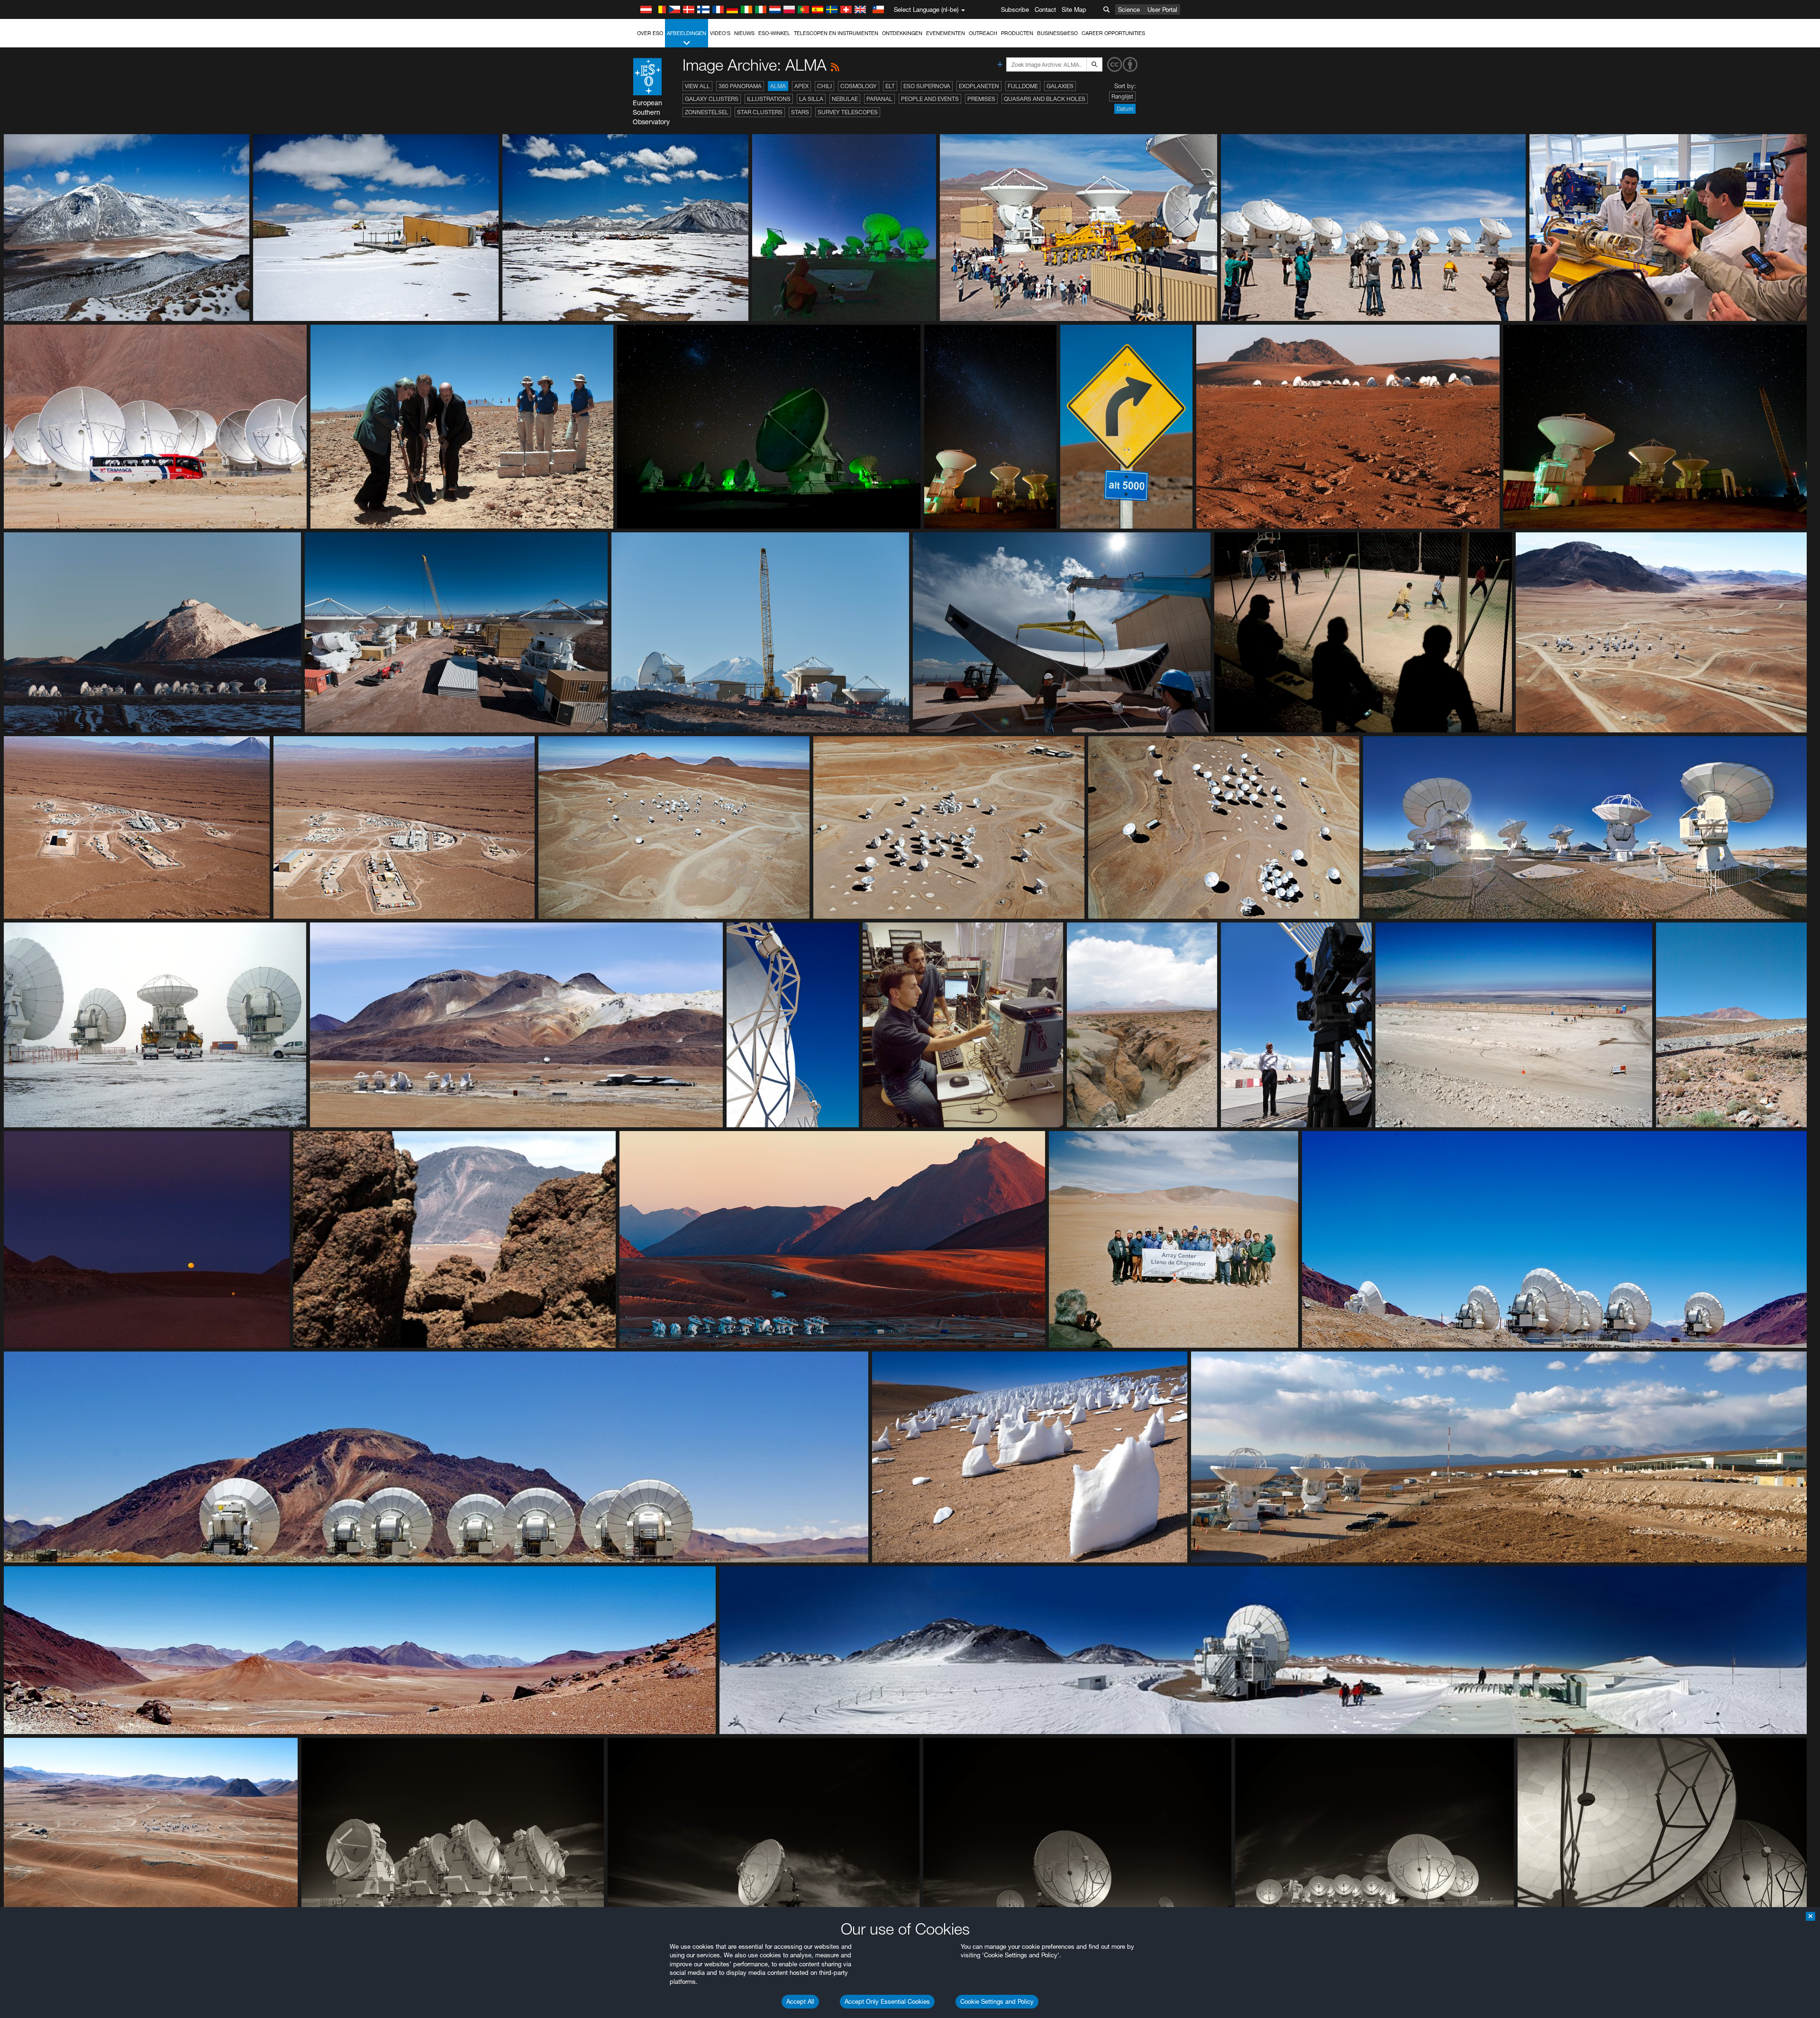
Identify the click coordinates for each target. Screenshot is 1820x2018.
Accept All (800, 2001)
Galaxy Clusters (712, 99)
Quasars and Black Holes (1045, 99)
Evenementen (946, 33)
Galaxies (1060, 86)
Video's (720, 33)
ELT (890, 86)
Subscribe (1015, 9)
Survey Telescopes (848, 112)
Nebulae (845, 99)
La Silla (811, 99)
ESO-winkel (774, 33)
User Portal (1162, 9)
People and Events (930, 99)
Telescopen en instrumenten (836, 33)
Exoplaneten (979, 86)
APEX (801, 86)
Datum (1125, 109)
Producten (1017, 33)
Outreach (983, 33)
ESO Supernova (927, 86)
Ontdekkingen (902, 33)
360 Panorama (740, 86)
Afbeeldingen (687, 33)
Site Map (1074, 9)
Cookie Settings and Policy (997, 2001)
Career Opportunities (1113, 33)
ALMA (778, 86)
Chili (824, 86)
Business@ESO (1057, 33)
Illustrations (769, 99)
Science (1129, 9)
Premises (981, 99)
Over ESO (650, 33)
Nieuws (744, 33)
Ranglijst (1122, 96)
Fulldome (1023, 86)
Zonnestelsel (707, 112)
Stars (800, 112)
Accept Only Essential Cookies (887, 2001)
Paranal (879, 99)
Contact (1045, 9)
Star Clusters (760, 112)
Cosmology (859, 86)
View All (697, 86)
